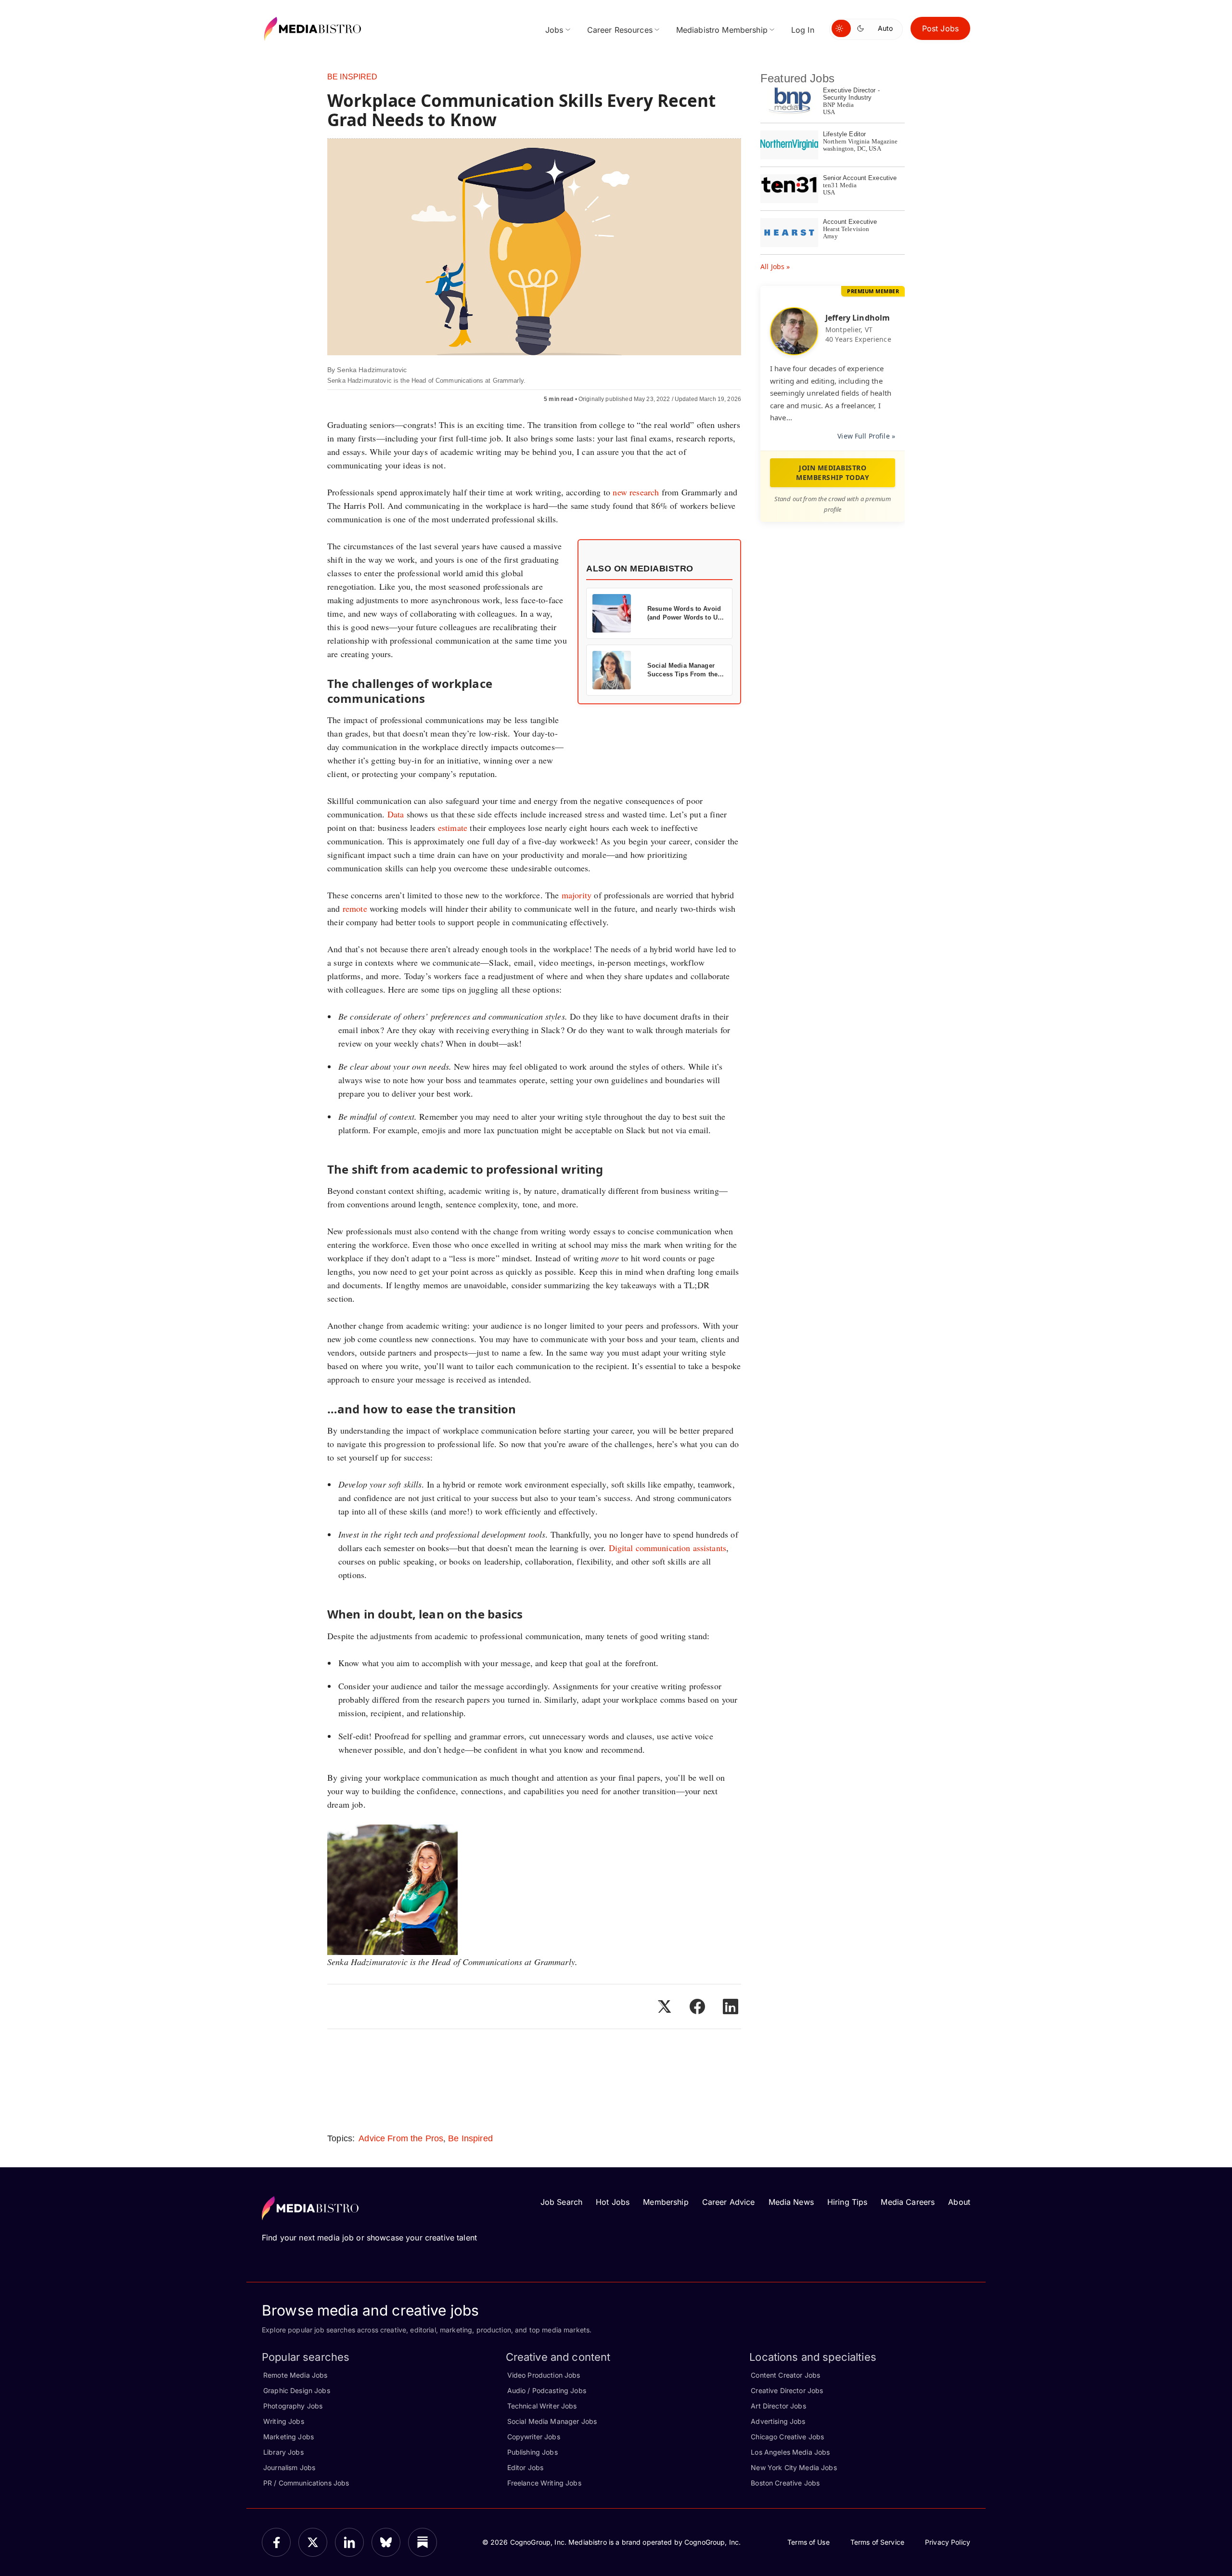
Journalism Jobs (289, 2467)
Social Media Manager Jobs (552, 2421)
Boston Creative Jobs (785, 2483)
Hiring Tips (847, 2202)
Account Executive (850, 222)
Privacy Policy (948, 2542)
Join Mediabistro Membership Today (833, 472)
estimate (453, 828)
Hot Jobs (613, 2202)
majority (577, 895)
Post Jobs (940, 28)
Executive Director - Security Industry (851, 94)
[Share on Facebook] (697, 2006)
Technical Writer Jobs (542, 2406)
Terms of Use (808, 2542)
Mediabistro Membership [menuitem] (722, 30)
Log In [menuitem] (803, 30)
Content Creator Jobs (785, 2375)
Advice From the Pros (401, 2138)
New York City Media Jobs (794, 2467)
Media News (791, 2202)
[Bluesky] (386, 2542)
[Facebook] (276, 2542)
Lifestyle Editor (844, 134)
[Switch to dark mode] (862, 28)
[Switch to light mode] (841, 28)
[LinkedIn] (349, 2542)
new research (636, 492)
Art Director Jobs (778, 2406)
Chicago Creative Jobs (787, 2437)
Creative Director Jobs (787, 2390)
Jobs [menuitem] (554, 30)
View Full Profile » (866, 436)
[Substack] (423, 2542)
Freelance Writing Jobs (544, 2483)
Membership (666, 2202)
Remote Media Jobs (295, 2375)
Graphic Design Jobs (297, 2390)
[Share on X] (664, 2006)
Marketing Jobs (289, 2437)
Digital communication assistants (667, 1548)
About (959, 2202)
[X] (313, 2542)
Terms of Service (877, 2542)
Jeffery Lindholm (858, 318)
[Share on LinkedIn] (731, 2006)
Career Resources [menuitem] (620, 30)
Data (396, 814)
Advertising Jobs (778, 2421)
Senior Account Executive (860, 178)
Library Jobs (283, 2452)
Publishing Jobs (533, 2452)
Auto (885, 28)
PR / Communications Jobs (306, 2483)
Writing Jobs (284, 2421)
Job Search (561, 2202)
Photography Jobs (293, 2406)
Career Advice (729, 2202)
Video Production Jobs (544, 2375)
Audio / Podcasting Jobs (547, 2390)
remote (355, 908)
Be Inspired (353, 77)
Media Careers (908, 2202)
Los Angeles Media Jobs (790, 2452)
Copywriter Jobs (534, 2437)
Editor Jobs (526, 2467)
